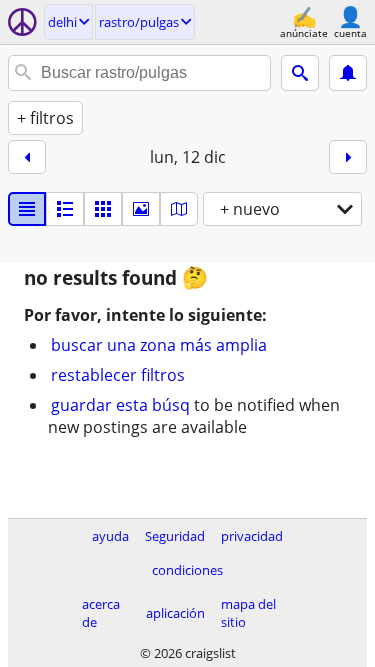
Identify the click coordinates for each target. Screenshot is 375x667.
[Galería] (141, 209)
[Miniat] (65, 209)
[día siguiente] (348, 157)
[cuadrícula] (103, 209)
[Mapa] (179, 209)
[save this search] (348, 73)
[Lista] (27, 209)
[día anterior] (27, 157)
